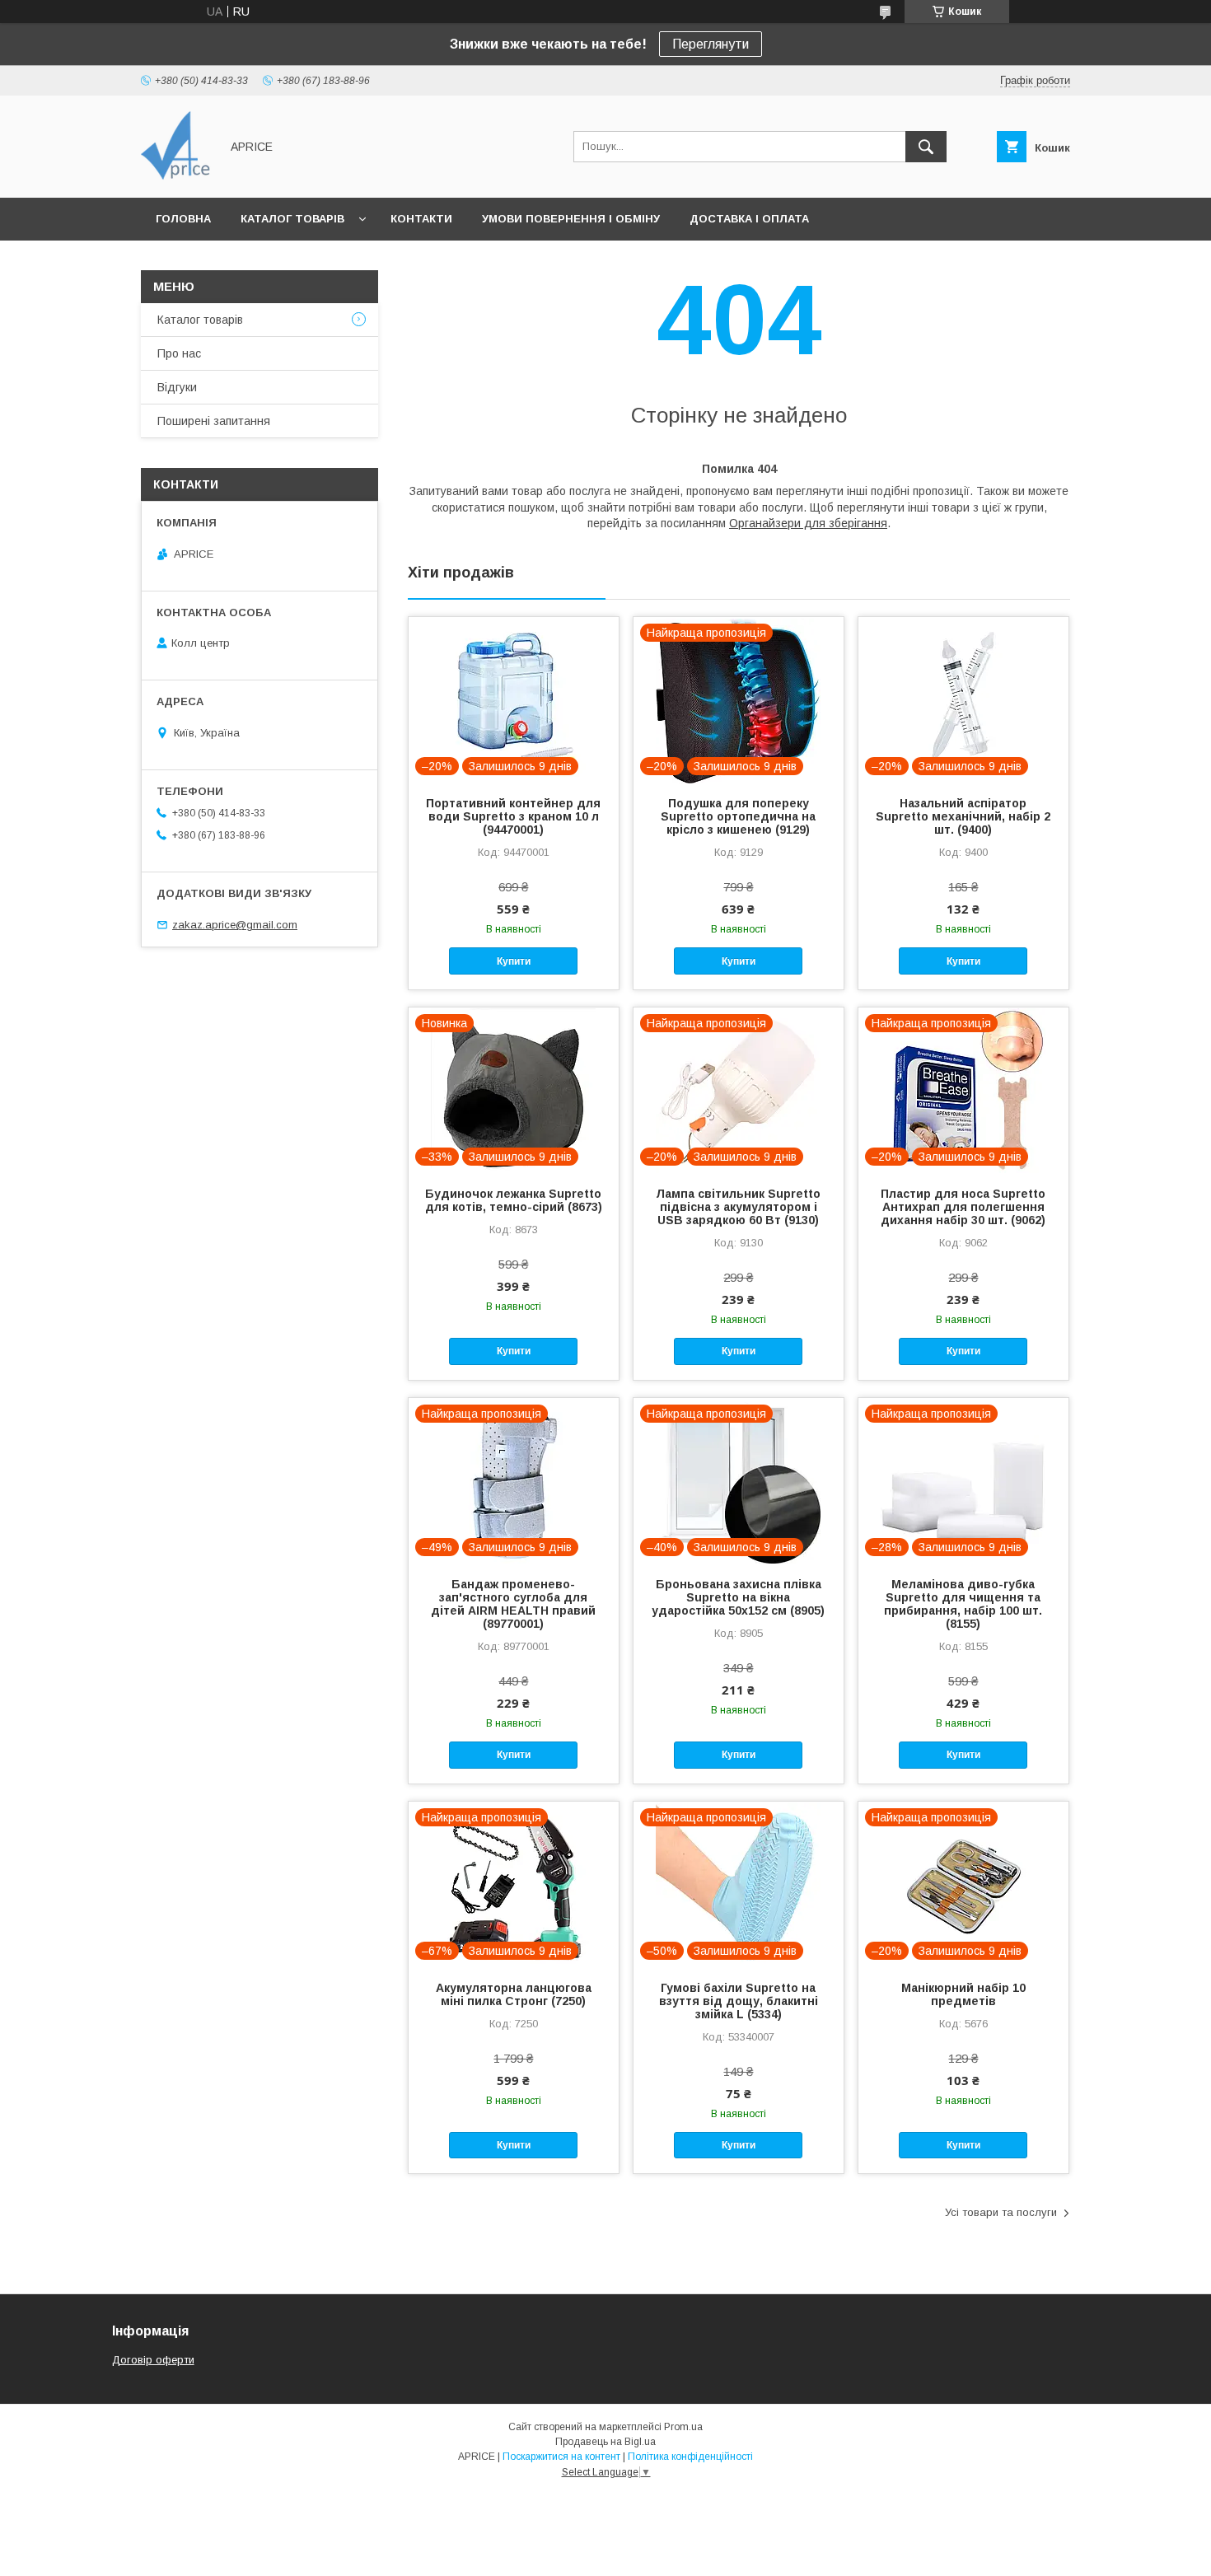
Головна (183, 219)
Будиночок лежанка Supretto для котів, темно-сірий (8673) (514, 1200)
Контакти (421, 219)
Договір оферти (153, 2360)
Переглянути (711, 44)
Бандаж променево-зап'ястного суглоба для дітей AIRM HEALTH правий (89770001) (513, 1604)
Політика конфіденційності (690, 2457)
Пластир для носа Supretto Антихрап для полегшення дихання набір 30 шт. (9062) (963, 1207)
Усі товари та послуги (1001, 2212)
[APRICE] (176, 176)
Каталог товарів (292, 219)
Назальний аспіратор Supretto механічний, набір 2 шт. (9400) (963, 816)
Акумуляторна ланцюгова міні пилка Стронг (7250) (514, 1994)
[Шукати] (926, 147)
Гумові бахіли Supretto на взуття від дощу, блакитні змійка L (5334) (739, 2001)
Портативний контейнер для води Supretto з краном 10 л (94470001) (513, 816)
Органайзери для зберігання (808, 523)
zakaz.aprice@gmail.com (235, 925)
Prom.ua (683, 2427)
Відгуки (177, 387)
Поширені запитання (214, 421)
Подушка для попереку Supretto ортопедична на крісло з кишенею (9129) (738, 816)
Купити (514, 961)
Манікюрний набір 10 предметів (963, 1994)
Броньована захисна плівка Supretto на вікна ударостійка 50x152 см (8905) (738, 1597)
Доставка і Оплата (749, 219)
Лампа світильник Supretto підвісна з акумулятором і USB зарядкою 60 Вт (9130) (738, 1207)
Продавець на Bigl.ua (605, 2442)
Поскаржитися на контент (561, 2457)
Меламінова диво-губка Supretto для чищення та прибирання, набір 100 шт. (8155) (963, 1604)
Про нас (179, 353)
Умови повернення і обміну (571, 219)
